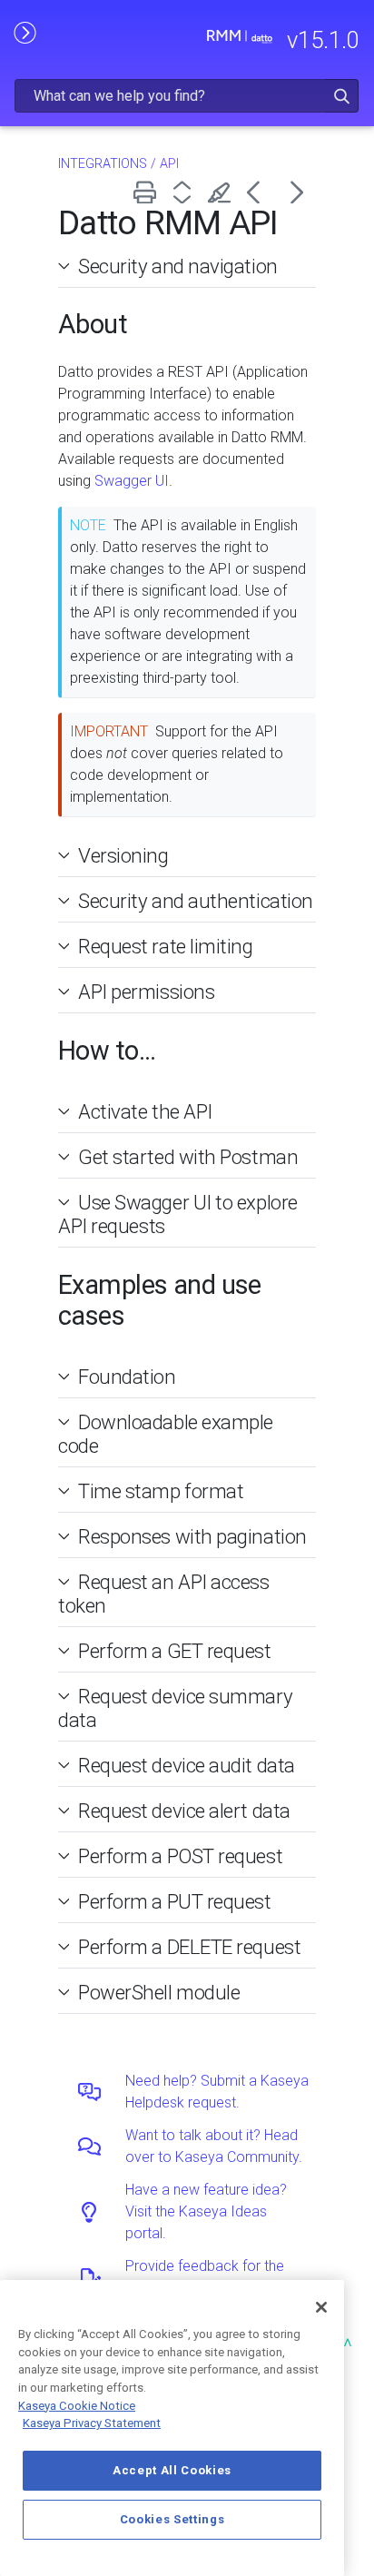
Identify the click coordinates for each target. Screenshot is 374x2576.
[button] (342, 96)
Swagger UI (132, 481)
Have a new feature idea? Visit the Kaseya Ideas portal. (206, 2211)
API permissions (146, 992)
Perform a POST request (180, 1856)
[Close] (321, 2307)
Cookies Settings (172, 2519)
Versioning (123, 855)
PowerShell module (159, 1992)
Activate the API (145, 1111)
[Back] (260, 192)
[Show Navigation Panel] (25, 32)
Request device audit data (187, 1765)
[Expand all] (186, 192)
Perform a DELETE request (189, 1947)
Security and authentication (196, 901)
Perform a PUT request (175, 1901)
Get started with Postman (188, 1157)
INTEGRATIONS (103, 164)
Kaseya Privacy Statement (92, 2423)
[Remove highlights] (223, 192)
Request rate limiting (166, 946)
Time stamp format (161, 1491)
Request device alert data (184, 1811)
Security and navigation (178, 266)
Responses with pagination (192, 1536)
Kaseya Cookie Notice (77, 2406)
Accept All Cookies (172, 2470)
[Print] (148, 192)
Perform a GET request (175, 1651)
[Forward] (297, 192)
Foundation (127, 1377)
